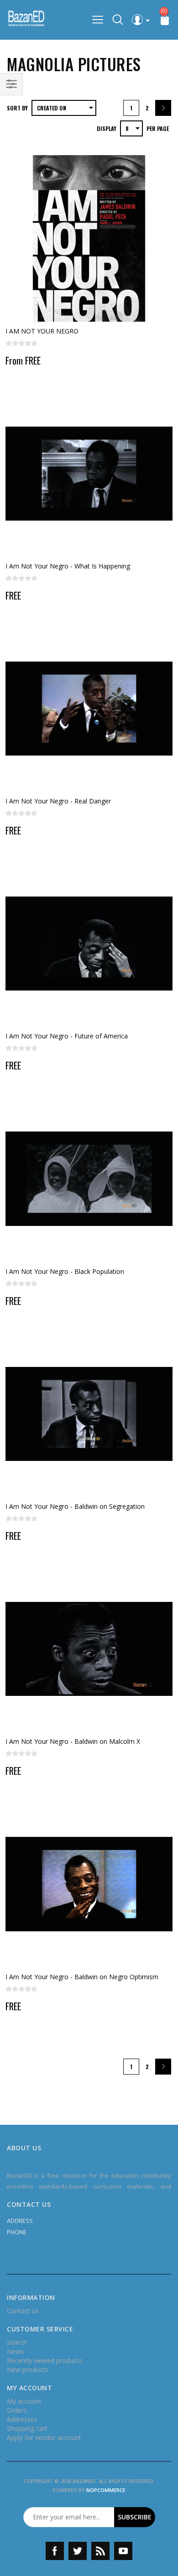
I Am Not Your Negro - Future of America (67, 1036)
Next (163, 108)
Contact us (23, 2311)
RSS (100, 2551)
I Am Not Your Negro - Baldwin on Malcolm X (73, 1741)
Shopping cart (27, 2428)
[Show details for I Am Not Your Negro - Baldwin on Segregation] (89, 1414)
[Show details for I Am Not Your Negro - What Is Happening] (89, 474)
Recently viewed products (44, 2360)
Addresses (22, 2419)
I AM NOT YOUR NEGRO (42, 331)
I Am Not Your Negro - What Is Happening (68, 566)
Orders (17, 2410)
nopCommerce (106, 2490)
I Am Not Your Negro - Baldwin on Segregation (75, 1506)
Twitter (78, 2551)
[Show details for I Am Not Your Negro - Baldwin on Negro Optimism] (89, 1884)
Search (17, 2342)
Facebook (55, 2551)
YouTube (123, 2551)
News (15, 2351)
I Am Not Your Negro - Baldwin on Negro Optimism (82, 1977)
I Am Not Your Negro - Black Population (65, 1271)
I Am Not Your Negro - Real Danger (58, 801)
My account (24, 2401)
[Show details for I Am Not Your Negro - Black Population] (89, 1178)
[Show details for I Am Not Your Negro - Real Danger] (89, 709)
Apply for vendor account (44, 2438)
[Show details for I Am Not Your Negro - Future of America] (89, 944)
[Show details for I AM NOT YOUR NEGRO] (89, 238)
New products (28, 2370)
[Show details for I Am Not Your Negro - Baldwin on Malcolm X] (89, 1649)
